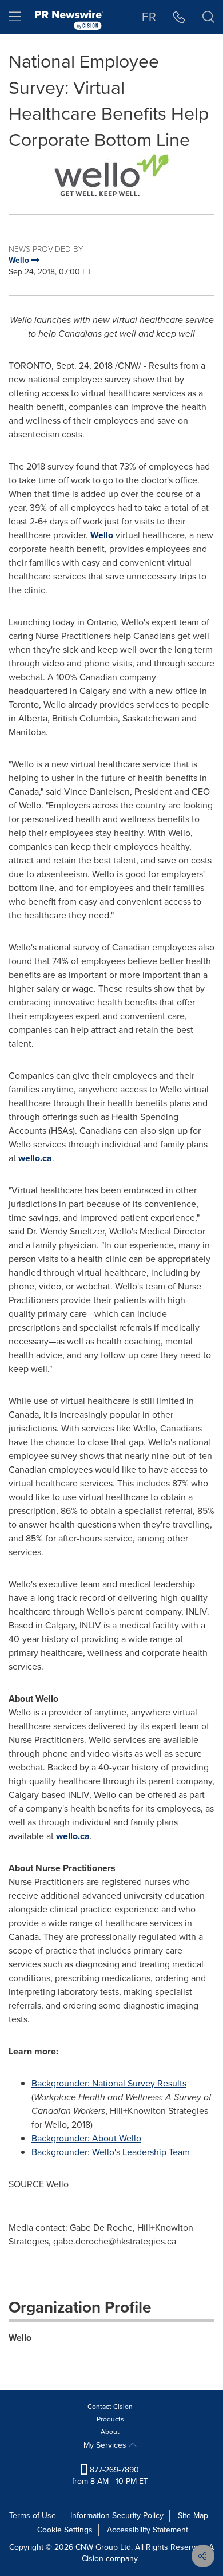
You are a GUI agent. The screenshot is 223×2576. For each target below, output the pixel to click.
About (110, 2432)
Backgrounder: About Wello (86, 2138)
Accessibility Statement (148, 2530)
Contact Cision (110, 2407)
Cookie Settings (65, 2530)
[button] (111, 175)
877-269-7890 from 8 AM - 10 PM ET (110, 2476)
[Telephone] (179, 17)
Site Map (193, 2516)
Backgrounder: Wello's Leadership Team (111, 2152)
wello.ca (35, 1158)
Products (110, 2419)
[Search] (208, 17)
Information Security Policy (117, 2516)
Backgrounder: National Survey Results (109, 2083)
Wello (102, 535)
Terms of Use (33, 2516)
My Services (106, 2445)
